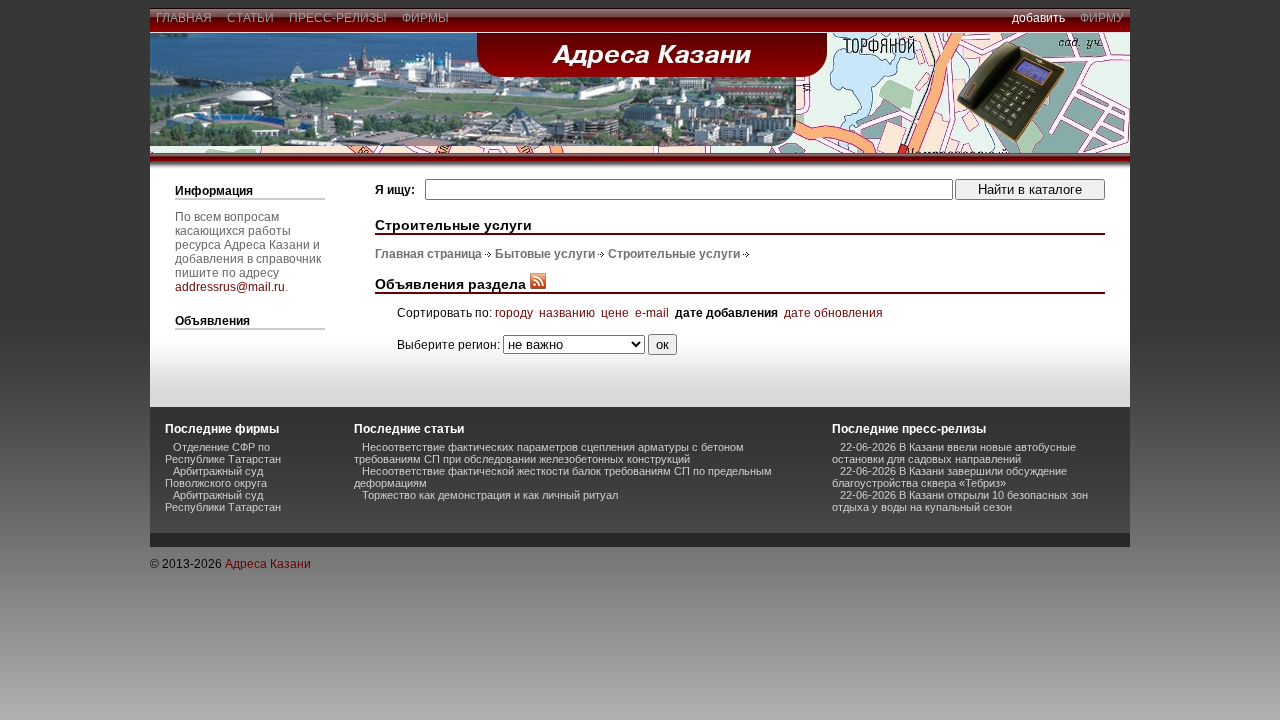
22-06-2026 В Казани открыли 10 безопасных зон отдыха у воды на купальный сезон (960, 501)
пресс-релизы (338, 18)
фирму (1102, 18)
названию (567, 313)
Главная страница (428, 254)
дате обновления (833, 313)
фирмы (425, 18)
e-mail (652, 313)
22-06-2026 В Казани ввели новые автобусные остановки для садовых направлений (954, 453)
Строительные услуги (674, 254)
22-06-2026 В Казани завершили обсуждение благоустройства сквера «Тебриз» (949, 477)
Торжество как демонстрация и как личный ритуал (490, 495)
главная (184, 18)
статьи (250, 18)
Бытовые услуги (545, 254)
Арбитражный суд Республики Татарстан (223, 501)
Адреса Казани (268, 564)
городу (514, 313)
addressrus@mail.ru (230, 287)
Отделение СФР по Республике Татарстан (223, 453)
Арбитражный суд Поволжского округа (216, 477)
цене (615, 313)
